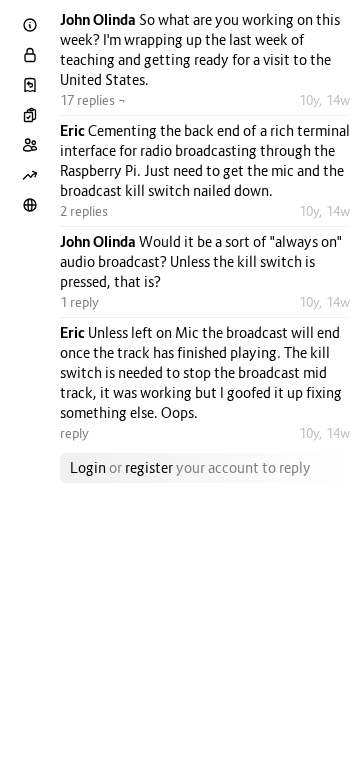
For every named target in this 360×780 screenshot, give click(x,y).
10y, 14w (324, 100)
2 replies (84, 211)
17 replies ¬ (93, 100)
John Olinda (99, 19)
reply (74, 433)
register (149, 467)
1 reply (79, 302)
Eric (74, 130)
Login (88, 467)
